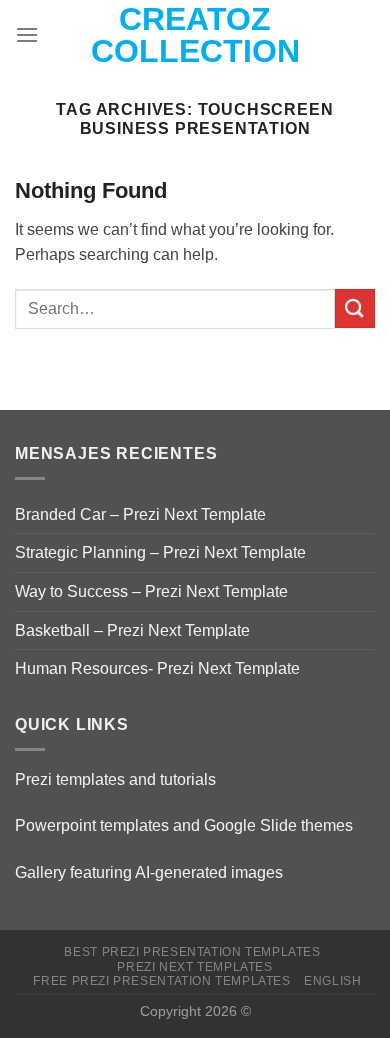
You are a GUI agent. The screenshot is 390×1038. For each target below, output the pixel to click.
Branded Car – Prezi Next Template (140, 514)
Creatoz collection (195, 35)
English (332, 981)
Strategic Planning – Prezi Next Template (160, 552)
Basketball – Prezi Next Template (132, 630)
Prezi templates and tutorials (115, 779)
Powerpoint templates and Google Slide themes (184, 825)
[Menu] (27, 34)
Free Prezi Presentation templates (161, 981)
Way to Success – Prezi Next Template (151, 591)
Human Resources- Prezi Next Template (157, 668)
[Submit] (355, 308)
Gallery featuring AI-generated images (149, 872)
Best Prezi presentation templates (192, 952)
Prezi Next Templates (194, 967)
